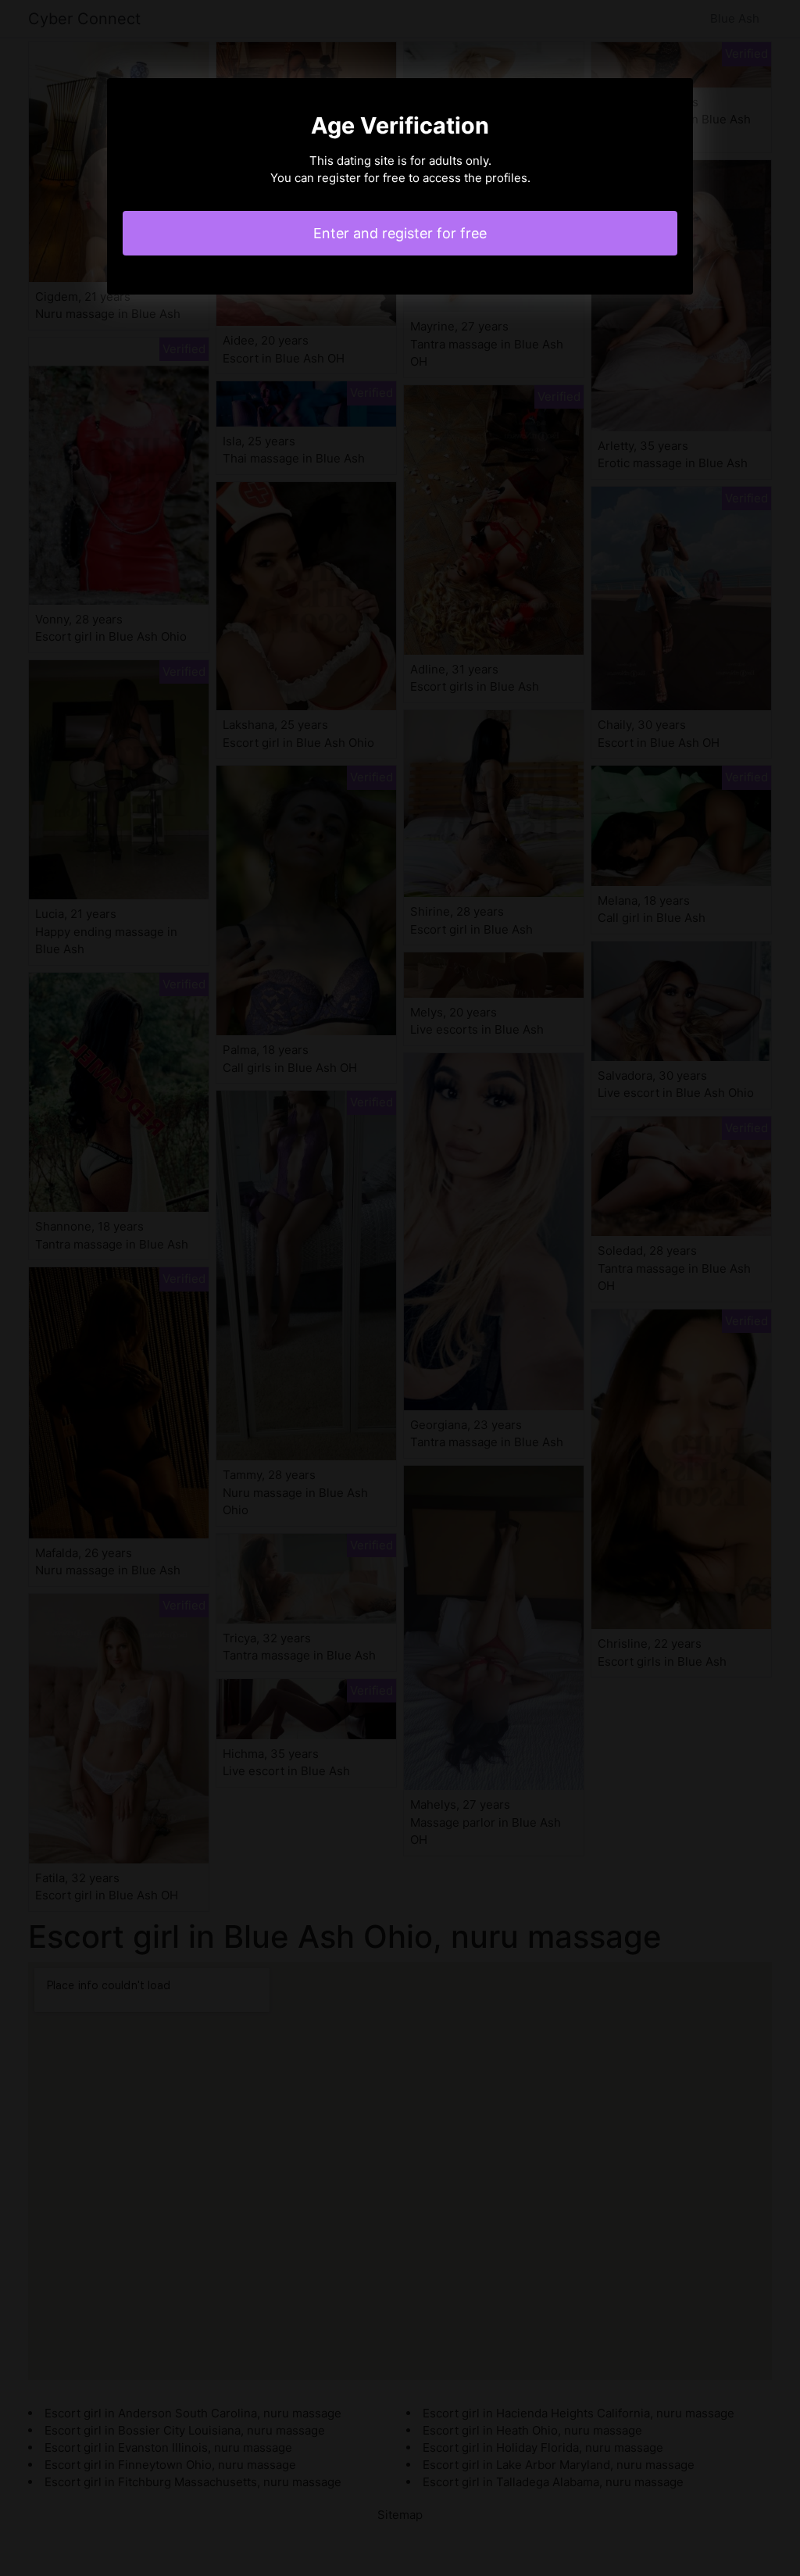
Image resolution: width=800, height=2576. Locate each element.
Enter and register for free (400, 233)
